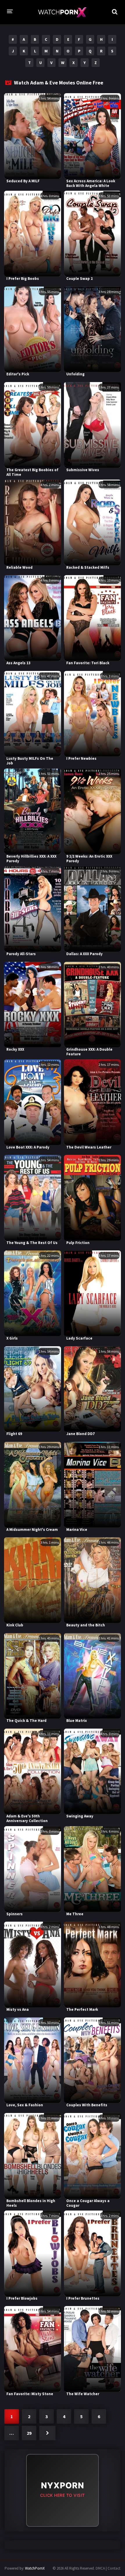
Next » (47, 2433)
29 (29, 2433)
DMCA (100, 2568)
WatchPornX (35, 2568)
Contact (114, 2568)
